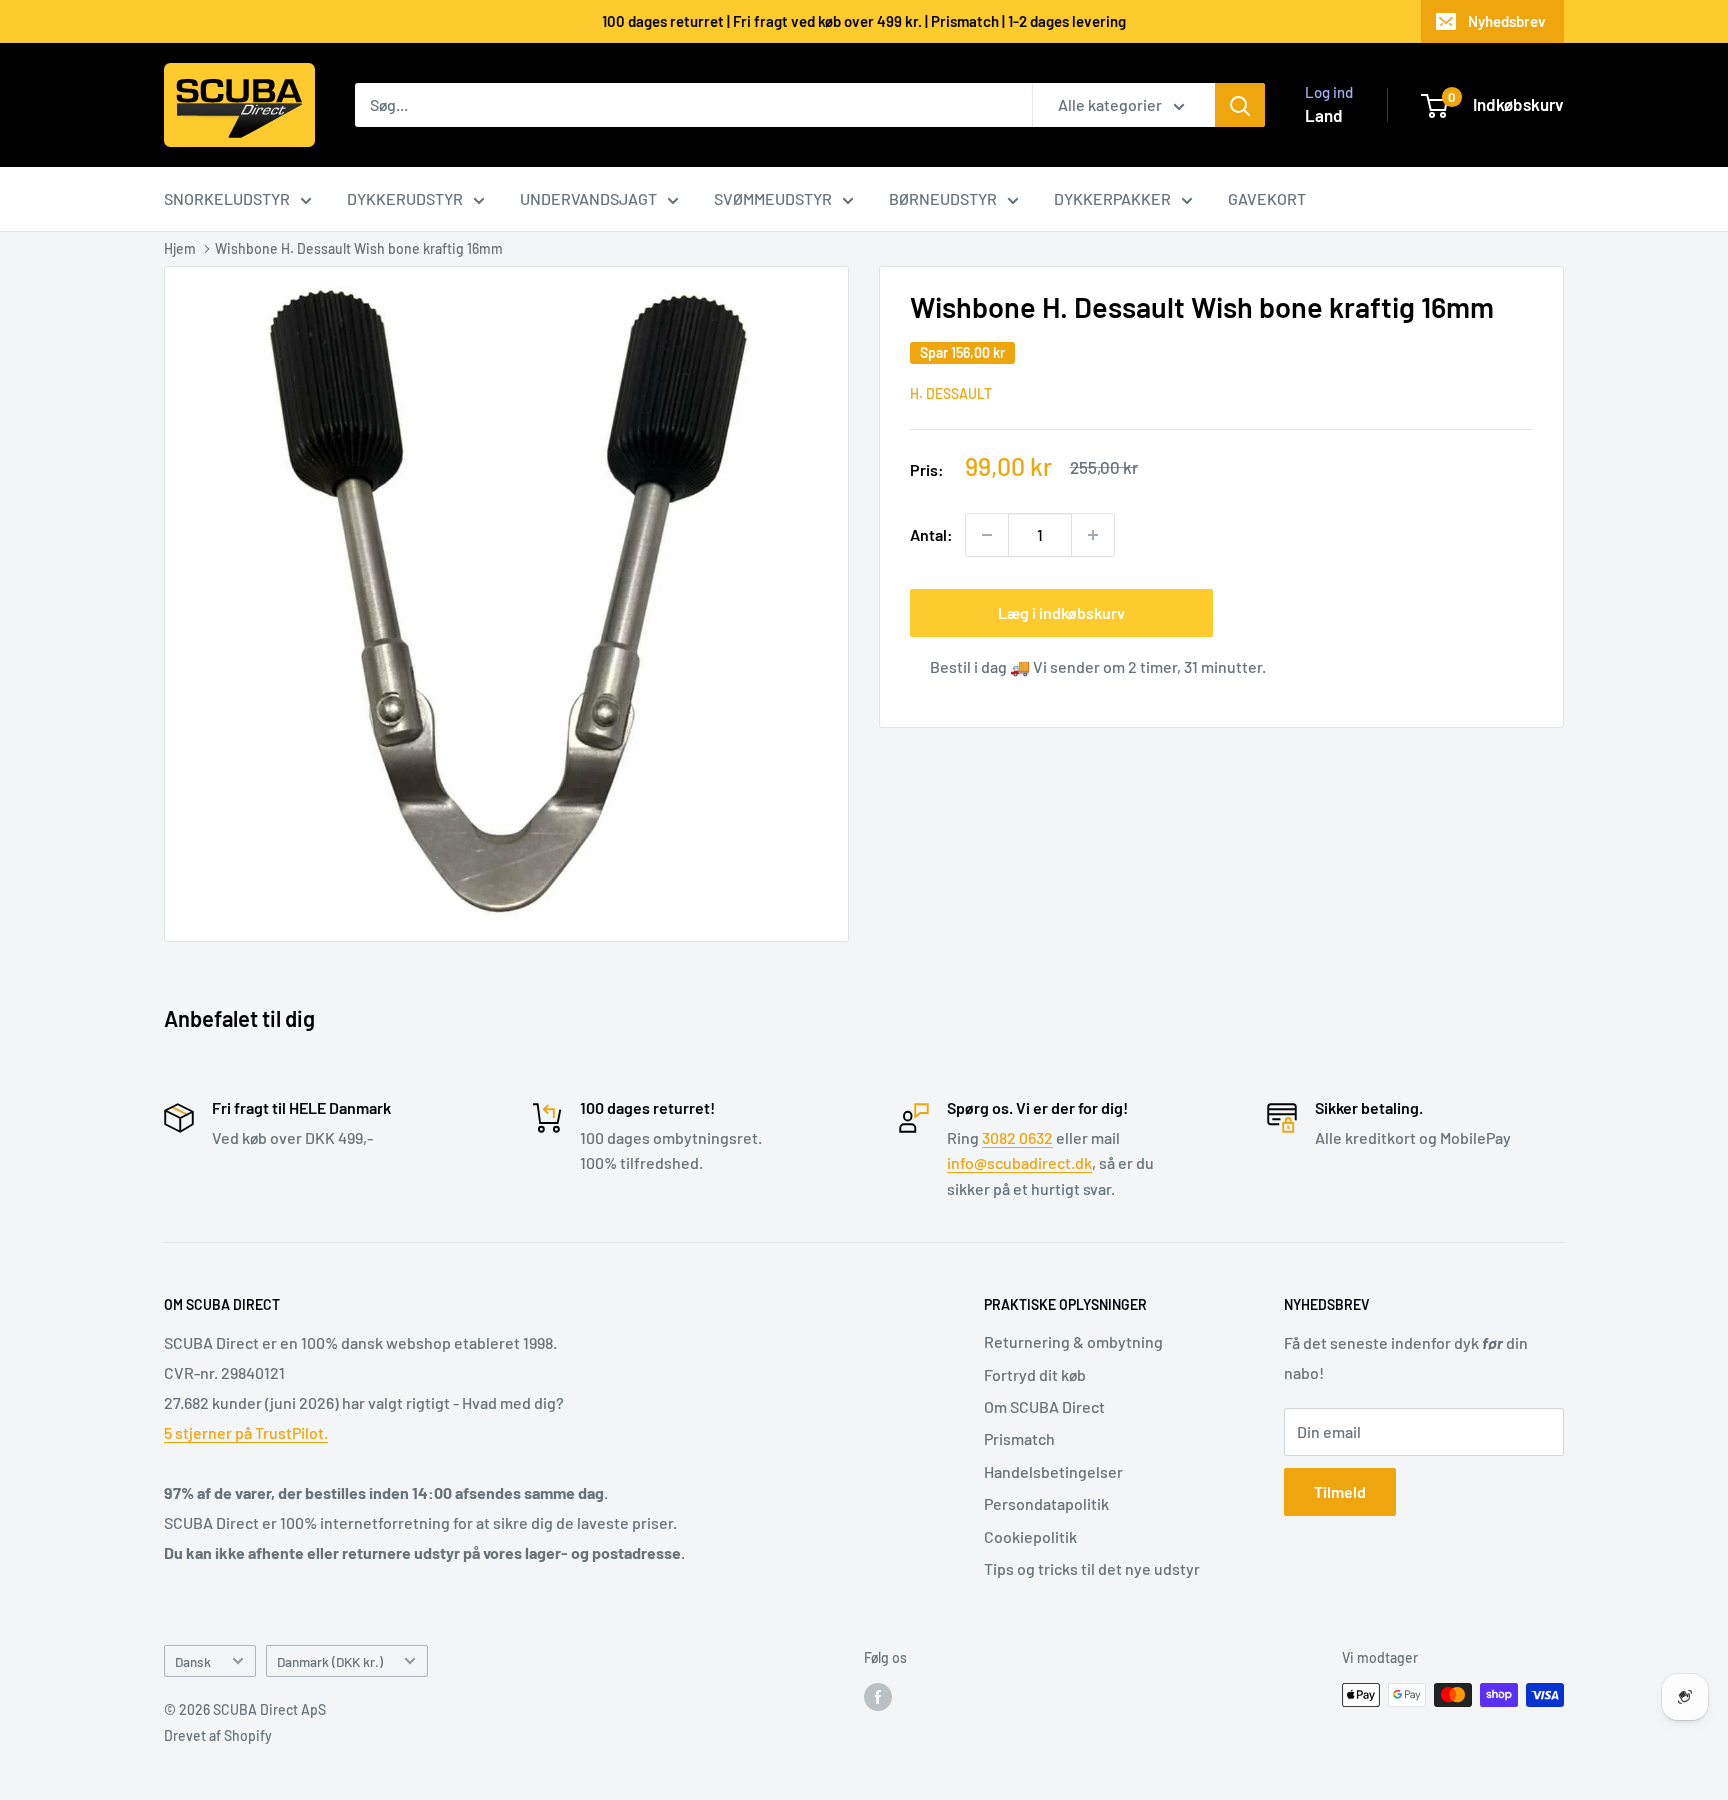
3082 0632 (1017, 1137)
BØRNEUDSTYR (943, 198)
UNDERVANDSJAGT (588, 198)
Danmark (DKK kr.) (330, 1661)
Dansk (193, 1661)
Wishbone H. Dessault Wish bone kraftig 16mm (359, 248)
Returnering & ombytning (1073, 1341)
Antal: (931, 534)
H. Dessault (951, 393)
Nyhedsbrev (1507, 21)
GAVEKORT (1267, 198)
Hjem (180, 248)
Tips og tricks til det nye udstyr (1092, 1568)
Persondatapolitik (1046, 1503)
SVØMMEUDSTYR (773, 198)
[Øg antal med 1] (1093, 535)
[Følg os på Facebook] (878, 1697)
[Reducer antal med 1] (987, 535)
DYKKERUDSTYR (405, 198)
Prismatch (1019, 1438)
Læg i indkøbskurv (1061, 612)
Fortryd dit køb (1035, 1374)
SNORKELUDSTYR (227, 198)
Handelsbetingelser (1053, 1471)
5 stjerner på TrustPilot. (246, 1432)
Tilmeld (1340, 1491)
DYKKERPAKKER (1112, 198)
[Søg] (1240, 105)
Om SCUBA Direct (1044, 1406)
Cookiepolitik (1030, 1536)
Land (1324, 115)
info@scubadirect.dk (1019, 1162)
